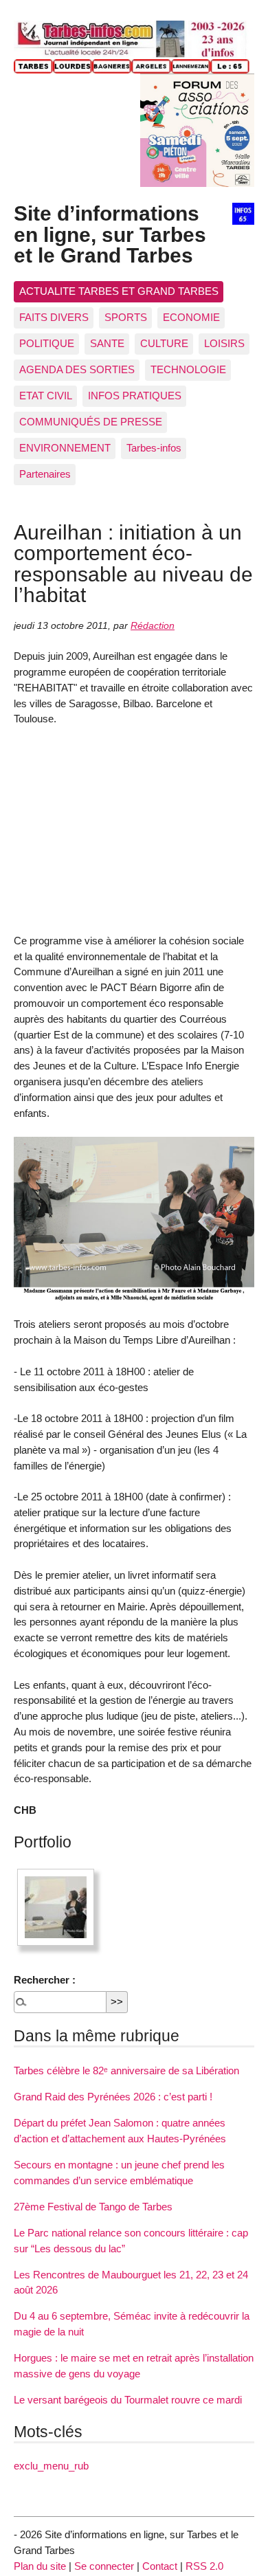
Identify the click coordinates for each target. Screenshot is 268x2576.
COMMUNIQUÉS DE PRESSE (91, 422)
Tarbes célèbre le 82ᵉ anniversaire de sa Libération (126, 2070)
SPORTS (126, 317)
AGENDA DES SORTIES (77, 369)
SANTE (107, 343)
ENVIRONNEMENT (65, 448)
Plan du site (40, 2566)
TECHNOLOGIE (188, 369)
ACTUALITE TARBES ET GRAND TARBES (119, 291)
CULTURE (164, 343)
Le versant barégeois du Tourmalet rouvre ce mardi (128, 2400)
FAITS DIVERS (54, 317)
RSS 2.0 (204, 2566)
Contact (160, 2566)
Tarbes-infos (154, 448)
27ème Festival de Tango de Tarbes (93, 2207)
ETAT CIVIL (46, 396)
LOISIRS (224, 343)
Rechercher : (45, 1980)
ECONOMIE (191, 317)
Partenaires (45, 474)
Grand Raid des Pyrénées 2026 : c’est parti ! (113, 2097)
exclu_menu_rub (51, 2466)
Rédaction (153, 626)
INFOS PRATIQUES (135, 396)
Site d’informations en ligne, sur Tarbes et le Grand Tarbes (110, 234)
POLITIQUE (47, 343)
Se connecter (104, 2566)
